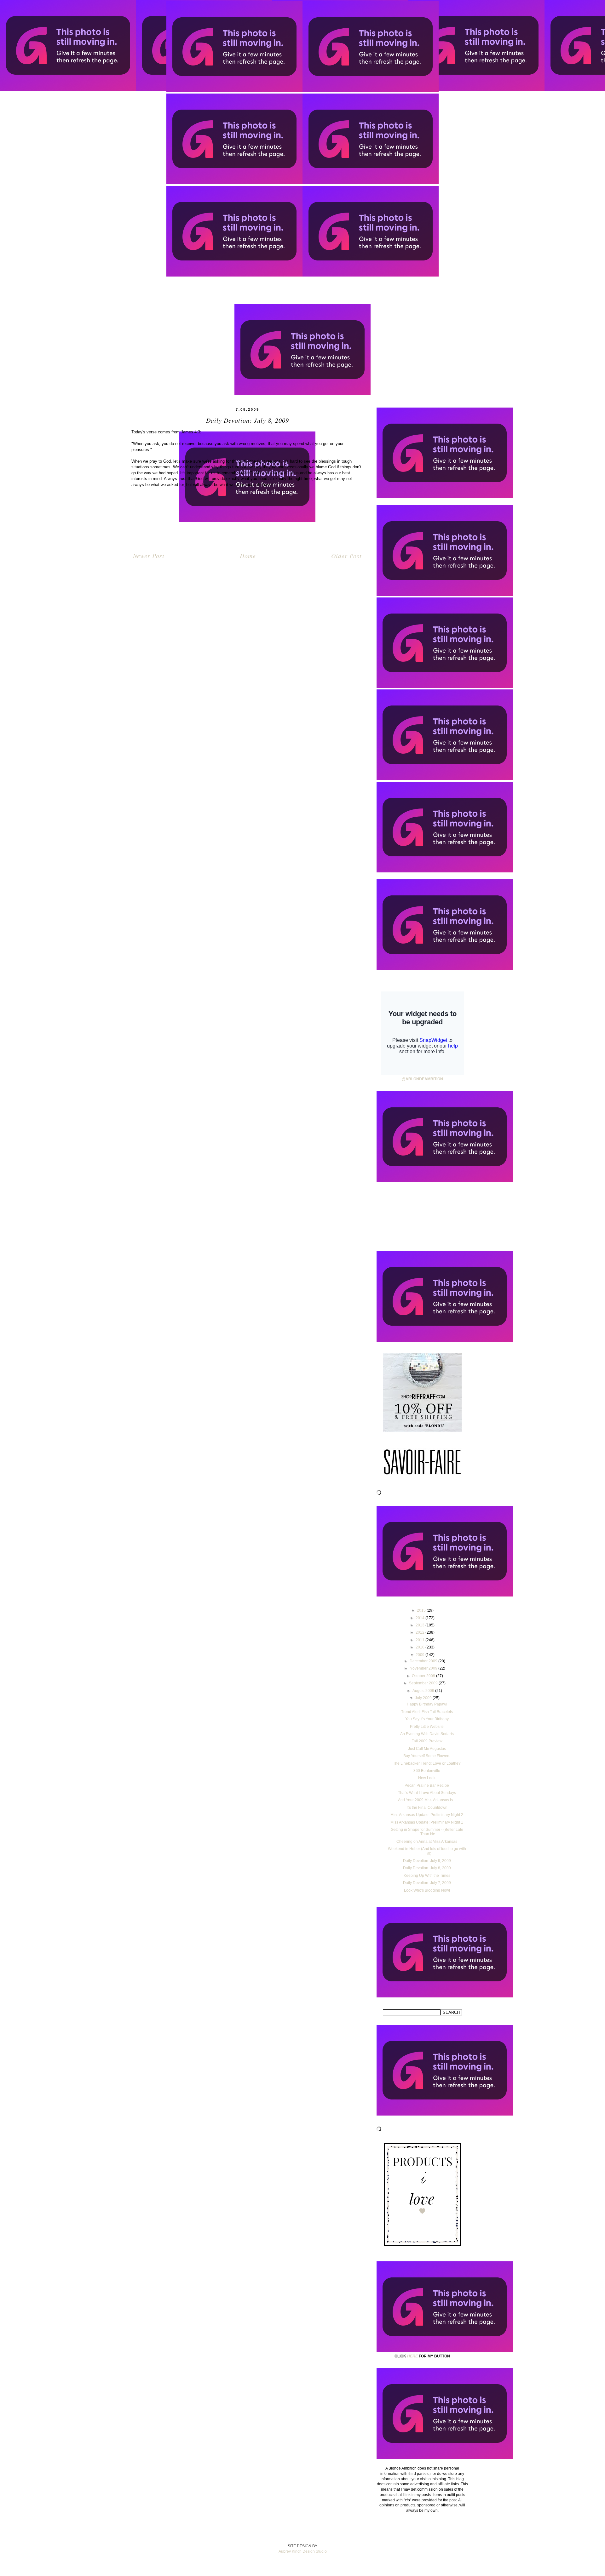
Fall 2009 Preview (427, 1741)
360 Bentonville (427, 1771)
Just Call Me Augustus (427, 1749)
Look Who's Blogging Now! (427, 1890)
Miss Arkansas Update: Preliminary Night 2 (427, 1815)
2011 (421, 1640)
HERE (412, 2356)
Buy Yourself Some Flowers (427, 1756)
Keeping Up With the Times (427, 1876)
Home (248, 556)
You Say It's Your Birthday (427, 1719)
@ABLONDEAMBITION (422, 1079)
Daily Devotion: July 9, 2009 (427, 1861)
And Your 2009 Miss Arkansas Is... (427, 1800)
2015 (422, 1610)
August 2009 (424, 1691)
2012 (421, 1632)
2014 (421, 1618)
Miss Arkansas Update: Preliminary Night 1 (427, 1822)
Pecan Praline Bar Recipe (427, 1785)
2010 (421, 1647)
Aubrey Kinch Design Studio (303, 2551)
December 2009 (424, 1661)
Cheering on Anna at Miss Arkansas (427, 1842)
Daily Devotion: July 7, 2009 (427, 1883)
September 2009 (424, 1683)
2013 (421, 1625)
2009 (421, 1655)
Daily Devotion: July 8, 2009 (427, 1868)
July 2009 (424, 1698)
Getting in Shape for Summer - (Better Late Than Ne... (427, 1832)
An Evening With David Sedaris (427, 1734)
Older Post (346, 556)
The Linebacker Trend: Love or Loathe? (427, 1763)
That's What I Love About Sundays (427, 1793)
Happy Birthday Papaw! (427, 1704)
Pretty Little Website (427, 1727)
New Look (427, 1778)
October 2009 (424, 1676)
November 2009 (424, 1668)
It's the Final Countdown (427, 1808)
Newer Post (149, 556)
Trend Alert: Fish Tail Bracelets (427, 1712)
